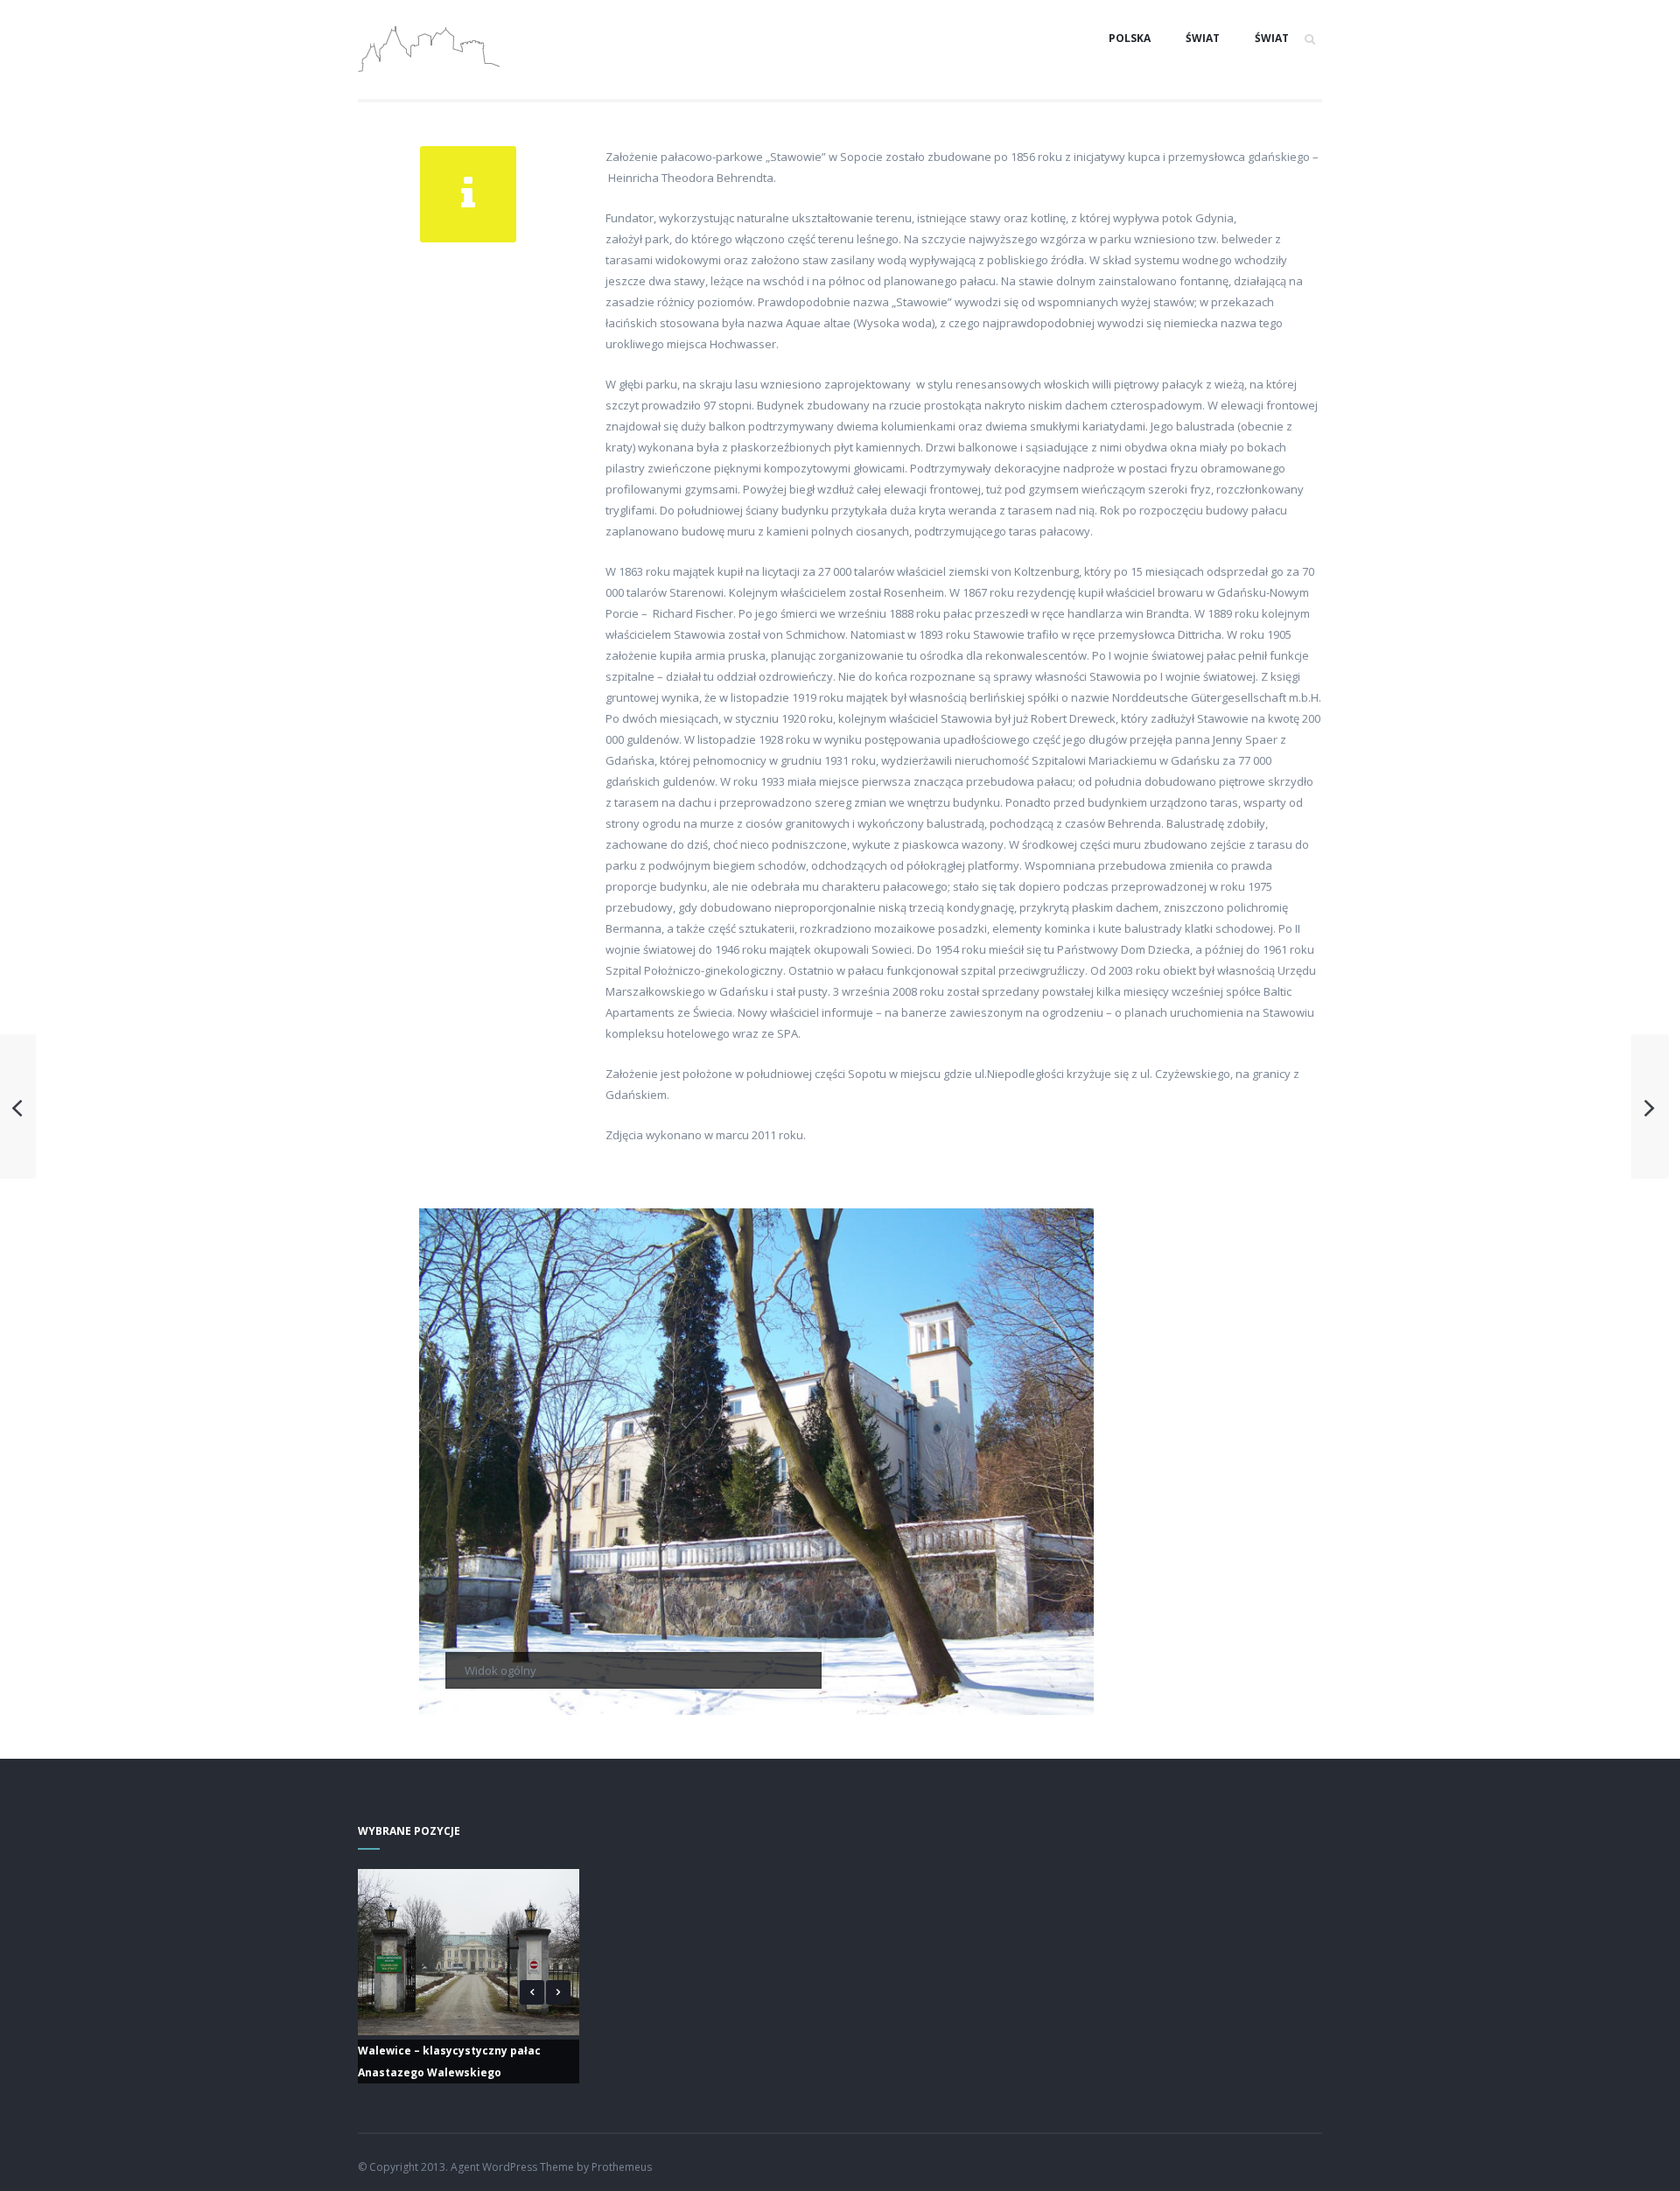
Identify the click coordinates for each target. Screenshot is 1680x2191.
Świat (1203, 38)
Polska (1130, 38)
